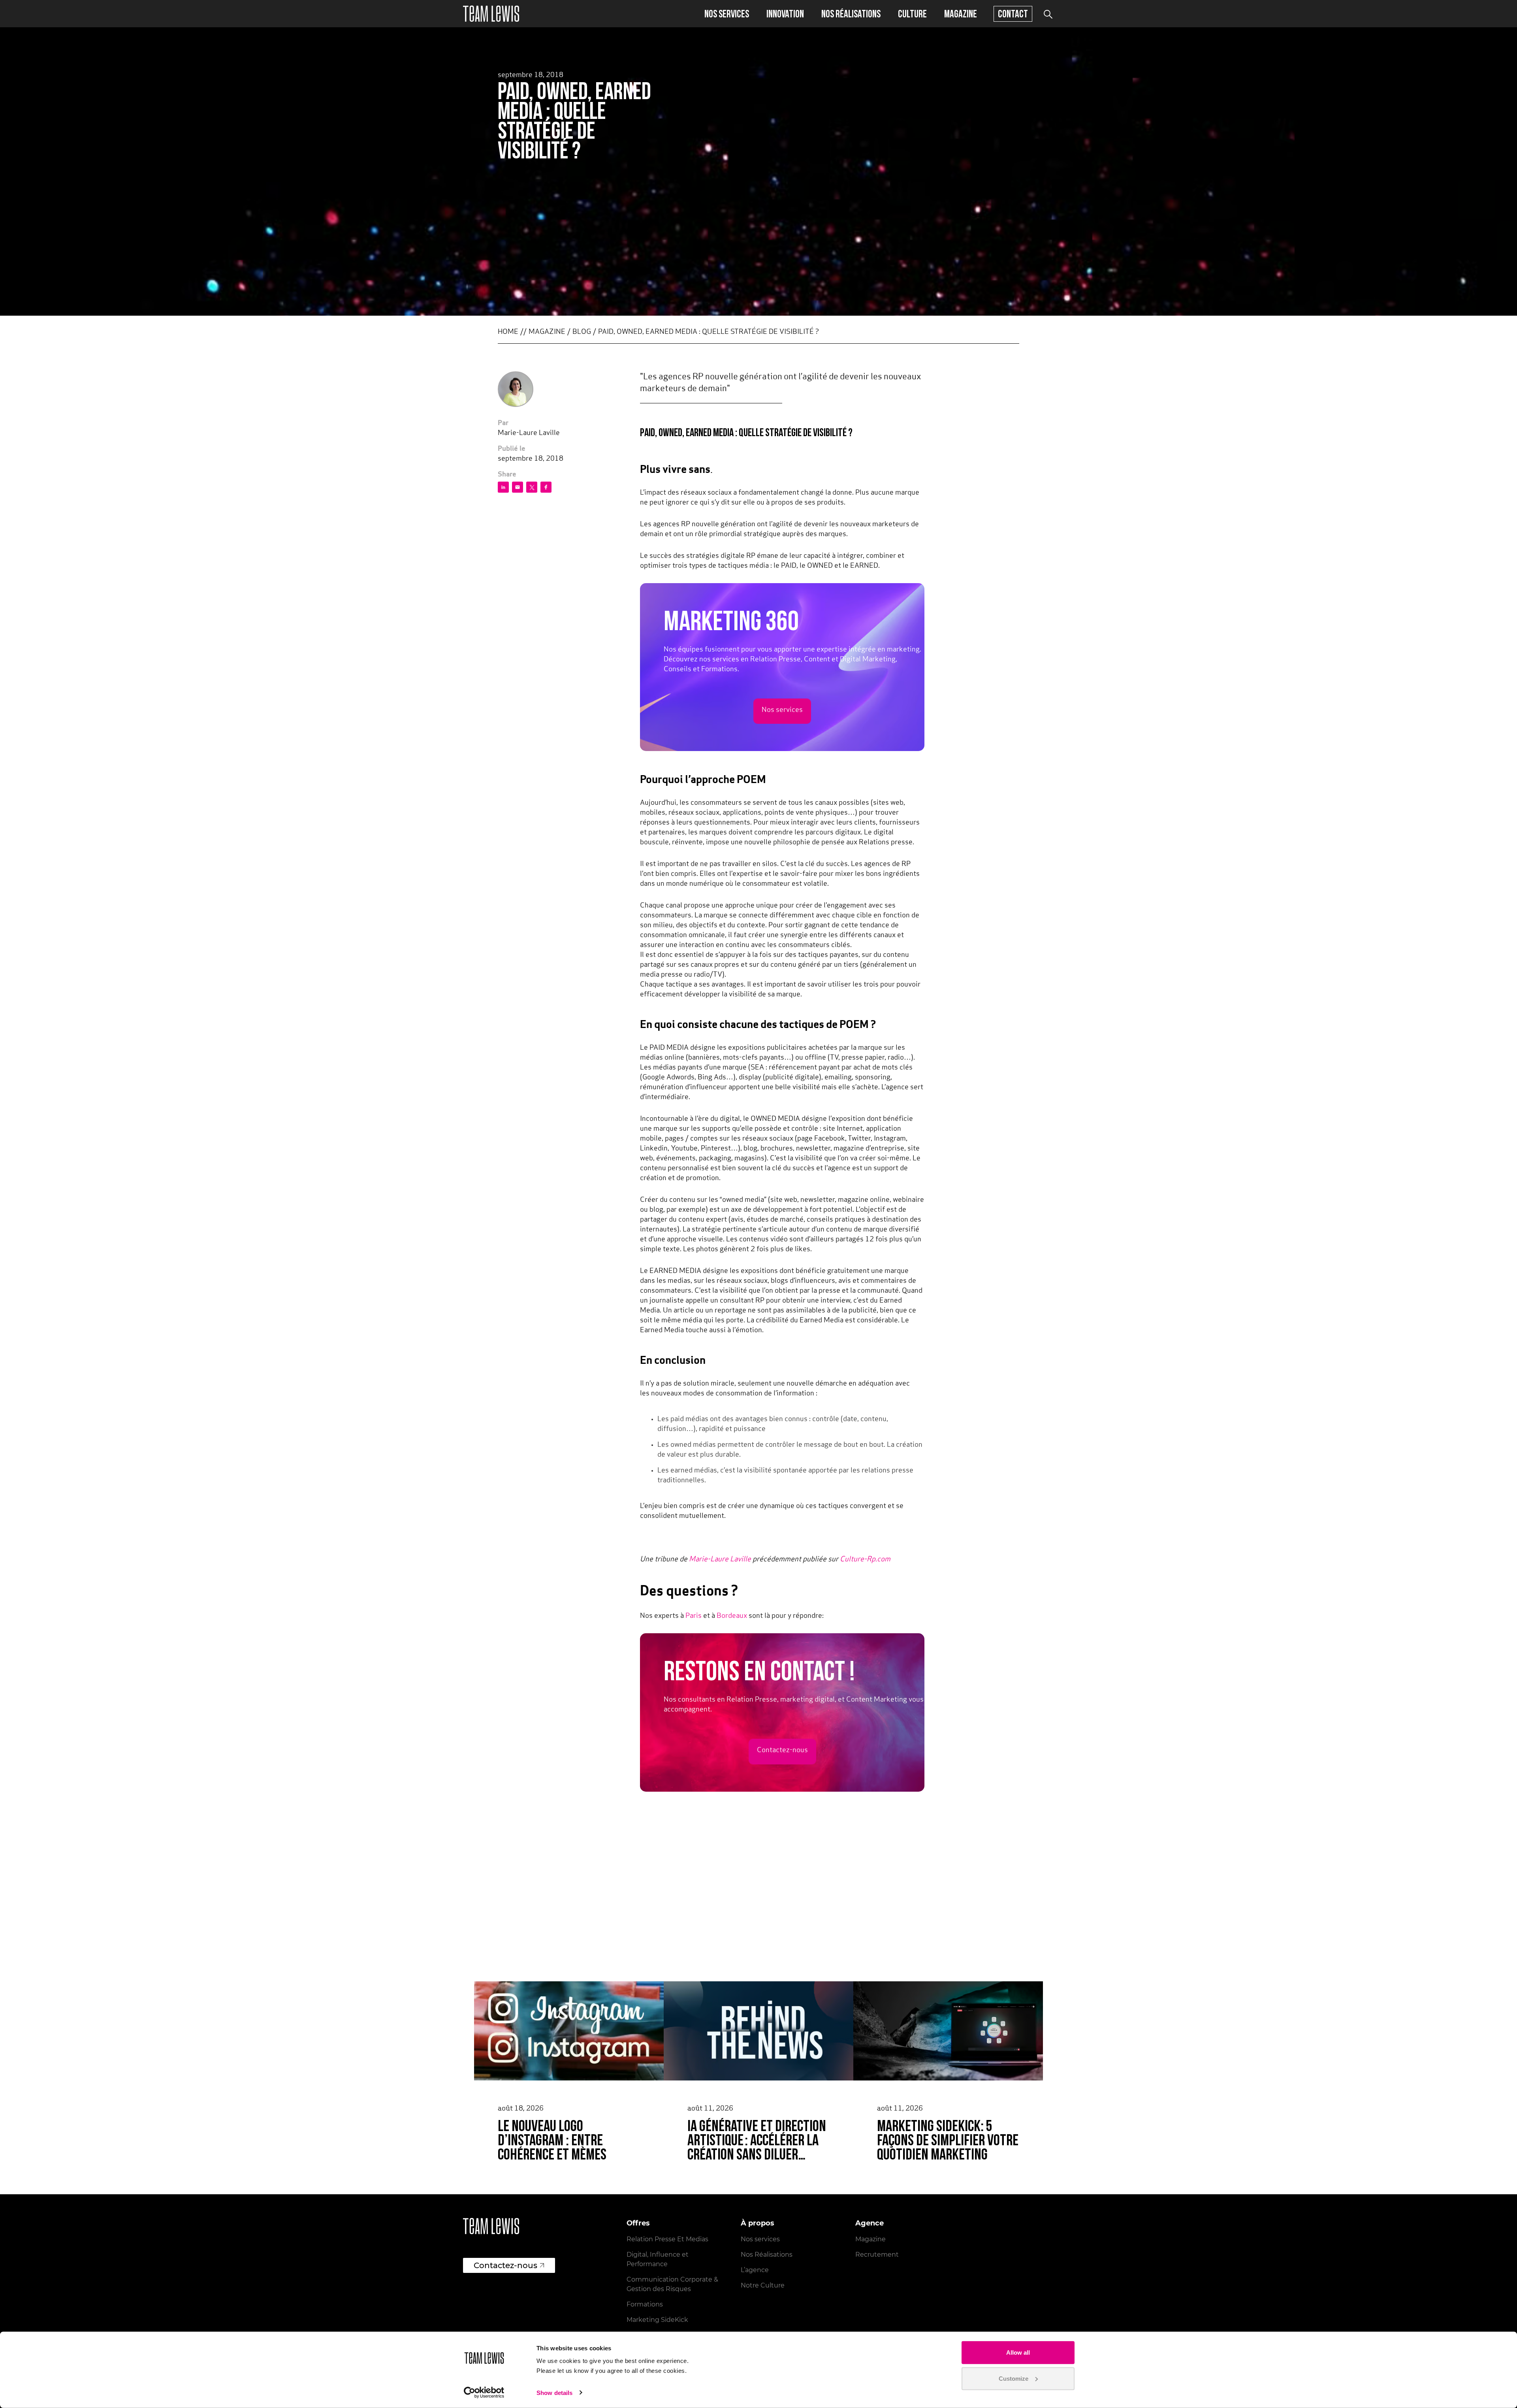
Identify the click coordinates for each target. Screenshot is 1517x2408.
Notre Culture (763, 2285)
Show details (554, 2393)
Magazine (961, 14)
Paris (694, 1616)
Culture (912, 14)
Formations (645, 2304)
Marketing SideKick (657, 2320)
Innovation (785, 14)
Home (508, 332)
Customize (1014, 2378)
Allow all (1018, 2352)
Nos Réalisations (767, 2255)
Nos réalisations (851, 14)
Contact (1013, 14)
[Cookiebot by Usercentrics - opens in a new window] (484, 2393)
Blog (582, 332)
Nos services (727, 14)
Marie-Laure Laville (720, 1560)
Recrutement (877, 2255)
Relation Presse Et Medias (667, 2239)
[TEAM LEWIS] (491, 14)
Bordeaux (732, 1616)
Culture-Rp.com (865, 1560)
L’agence (755, 2270)
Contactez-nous (782, 1751)
